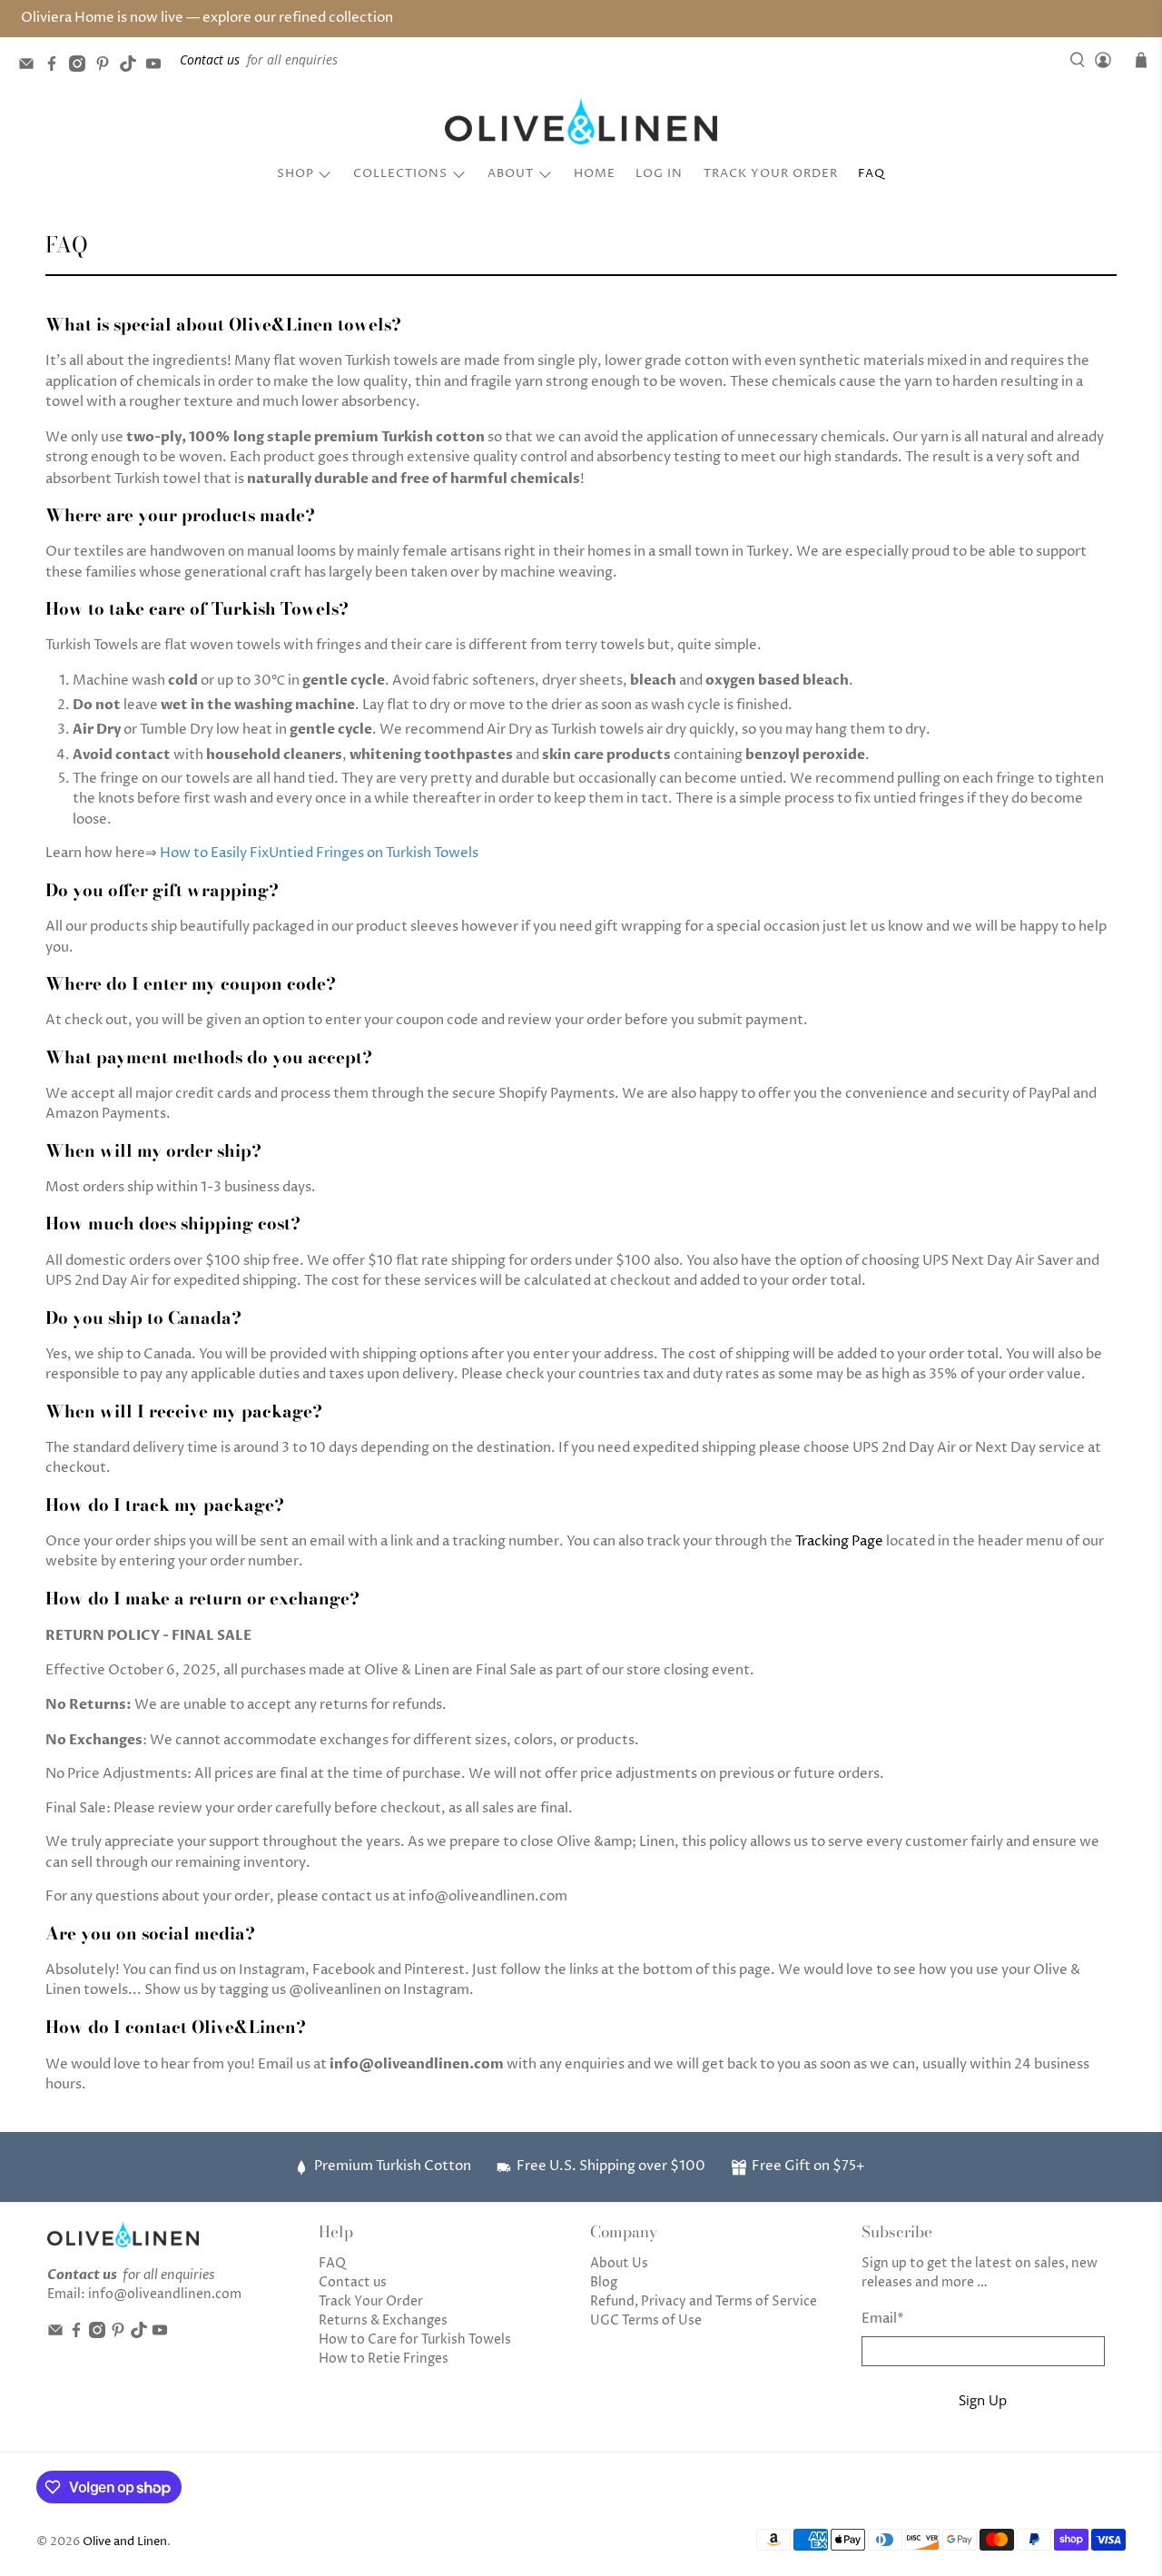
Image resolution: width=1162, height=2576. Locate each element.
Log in (659, 173)
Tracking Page (839, 1541)
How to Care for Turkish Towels (415, 2339)
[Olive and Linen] (581, 122)
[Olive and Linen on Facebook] (56, 67)
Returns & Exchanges (383, 2320)
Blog (604, 2282)
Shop (295, 173)
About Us (619, 2263)
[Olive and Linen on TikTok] (133, 67)
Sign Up (983, 2400)
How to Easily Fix (214, 853)
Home (595, 173)
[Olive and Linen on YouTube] (158, 67)
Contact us (353, 2282)
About (511, 173)
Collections (400, 173)
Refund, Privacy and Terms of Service (704, 2301)
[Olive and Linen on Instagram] (82, 67)
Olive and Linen (125, 2542)
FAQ (871, 173)
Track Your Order (771, 173)
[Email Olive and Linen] (31, 67)
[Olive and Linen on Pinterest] (107, 67)
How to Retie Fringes (384, 2359)
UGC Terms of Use (646, 2320)
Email (883, 2319)
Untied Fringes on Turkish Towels (374, 853)
